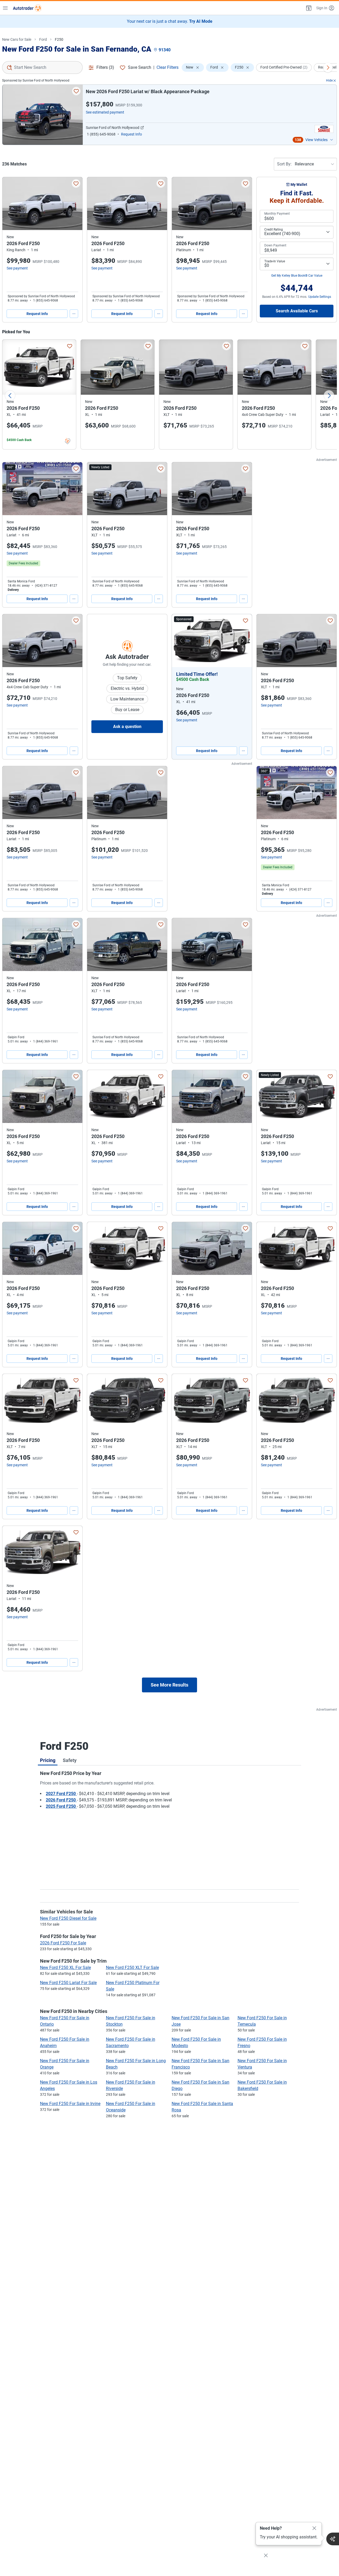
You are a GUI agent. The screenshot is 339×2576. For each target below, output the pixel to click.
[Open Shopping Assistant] (333, 2539)
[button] (308, 8)
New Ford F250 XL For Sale (65, 1968)
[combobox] (42, 68)
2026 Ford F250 (61, 1800)
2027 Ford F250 (61, 1794)
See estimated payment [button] (105, 112)
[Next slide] (329, 395)
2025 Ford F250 (61, 1806)
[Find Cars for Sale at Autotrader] (27, 8)
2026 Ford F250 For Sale (63, 1943)
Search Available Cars (297, 311)
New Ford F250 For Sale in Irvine (70, 2104)
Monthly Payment (277, 214)
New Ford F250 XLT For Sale (132, 1968)
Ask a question (127, 727)
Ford (43, 39)
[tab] (48, 1760)
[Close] (314, 2528)
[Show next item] (243, 641)
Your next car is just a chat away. (170, 21)
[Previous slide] (10, 395)
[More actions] (74, 314)
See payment (17, 268)
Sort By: (284, 164)
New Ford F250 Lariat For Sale (68, 1983)
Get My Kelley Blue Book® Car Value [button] (297, 276)
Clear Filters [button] (168, 67)
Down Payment (275, 245)
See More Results (169, 1685)
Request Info (37, 314)
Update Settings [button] (320, 297)
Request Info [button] (131, 134)
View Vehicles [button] (316, 140)
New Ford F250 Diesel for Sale (68, 1918)
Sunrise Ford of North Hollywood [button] (113, 128)
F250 (59, 39)
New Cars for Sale (17, 39)
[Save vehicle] (76, 91)
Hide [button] (329, 80)
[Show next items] (328, 68)
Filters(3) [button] (105, 67)
